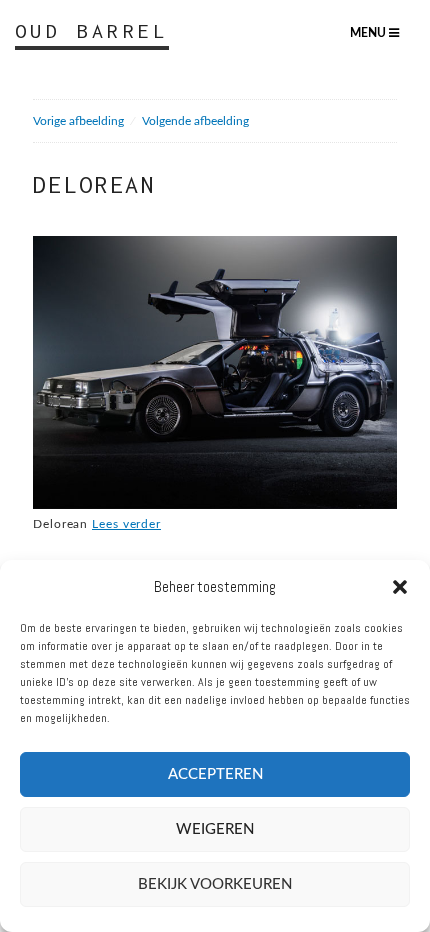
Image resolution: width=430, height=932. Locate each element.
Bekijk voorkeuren (215, 884)
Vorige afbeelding (78, 121)
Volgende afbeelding (195, 121)
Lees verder (126, 524)
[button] (400, 587)
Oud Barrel (92, 30)
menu (369, 33)
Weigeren (215, 829)
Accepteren (215, 774)
